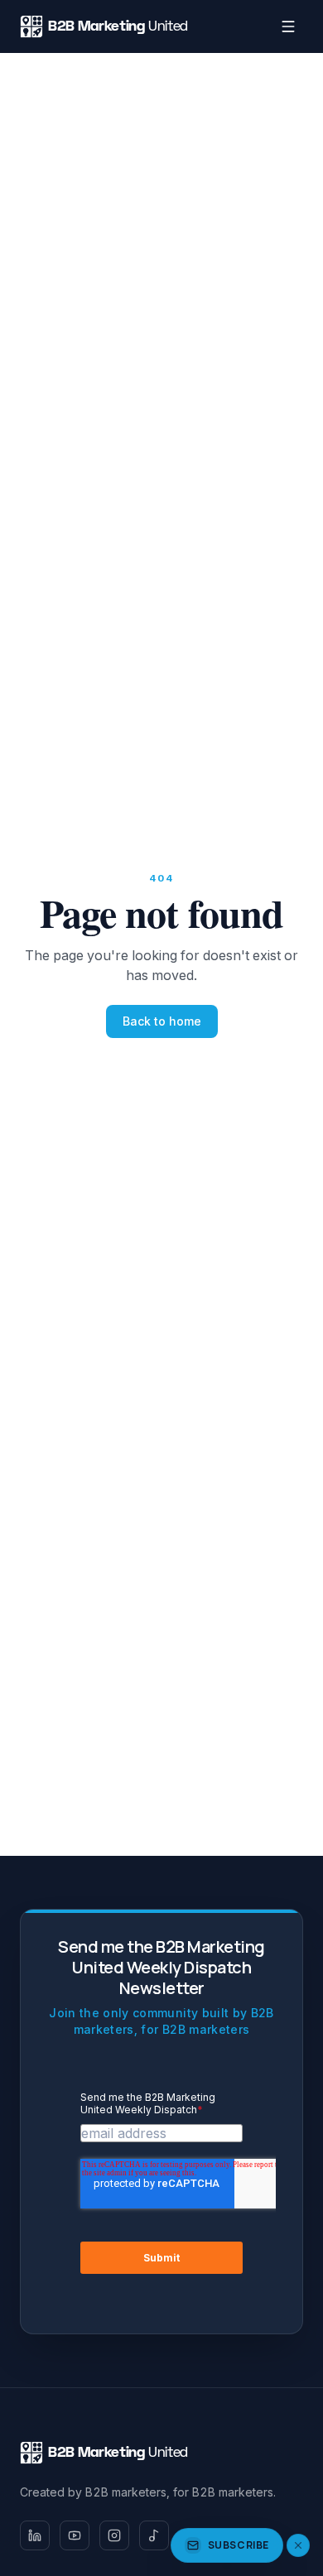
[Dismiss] (298, 2545)
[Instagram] (114, 2535)
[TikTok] (154, 2535)
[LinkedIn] (35, 2535)
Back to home (162, 1021)
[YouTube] (75, 2535)
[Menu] (288, 26)
